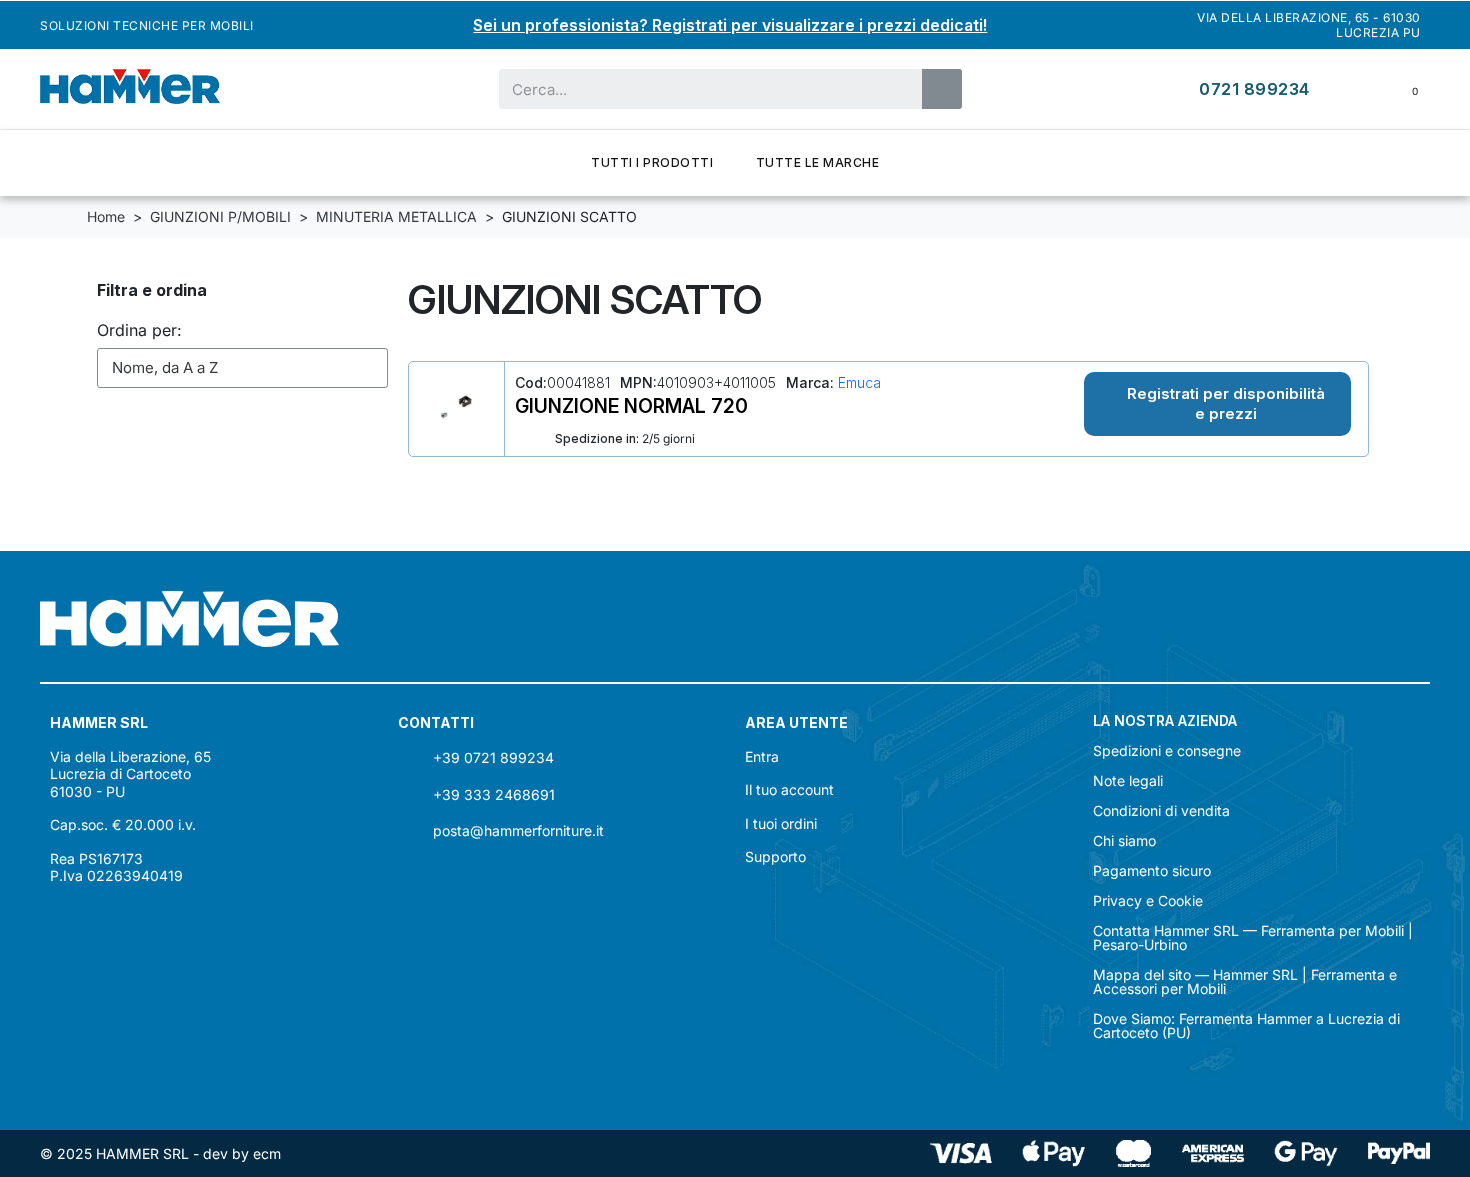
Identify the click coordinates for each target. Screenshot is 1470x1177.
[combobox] (698, 89)
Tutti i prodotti (652, 162)
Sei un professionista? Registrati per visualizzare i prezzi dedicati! (730, 25)
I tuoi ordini (781, 823)
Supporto (775, 856)
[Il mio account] (1353, 88)
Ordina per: (139, 330)
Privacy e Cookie (1148, 901)
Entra (762, 756)
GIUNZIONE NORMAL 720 (631, 406)
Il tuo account (789, 789)
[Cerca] (942, 89)
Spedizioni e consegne (1167, 751)
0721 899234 (1254, 89)
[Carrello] (1401, 89)
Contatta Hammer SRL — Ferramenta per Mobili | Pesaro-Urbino (1253, 938)
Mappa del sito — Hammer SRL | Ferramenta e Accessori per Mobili (1245, 982)
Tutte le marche (818, 162)
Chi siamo (1124, 841)
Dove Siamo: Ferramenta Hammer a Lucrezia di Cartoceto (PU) (1246, 1026)
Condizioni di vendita (1161, 811)
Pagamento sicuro (1152, 871)
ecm (267, 1153)
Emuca (857, 382)
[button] (1218, 404)
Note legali (1128, 781)
